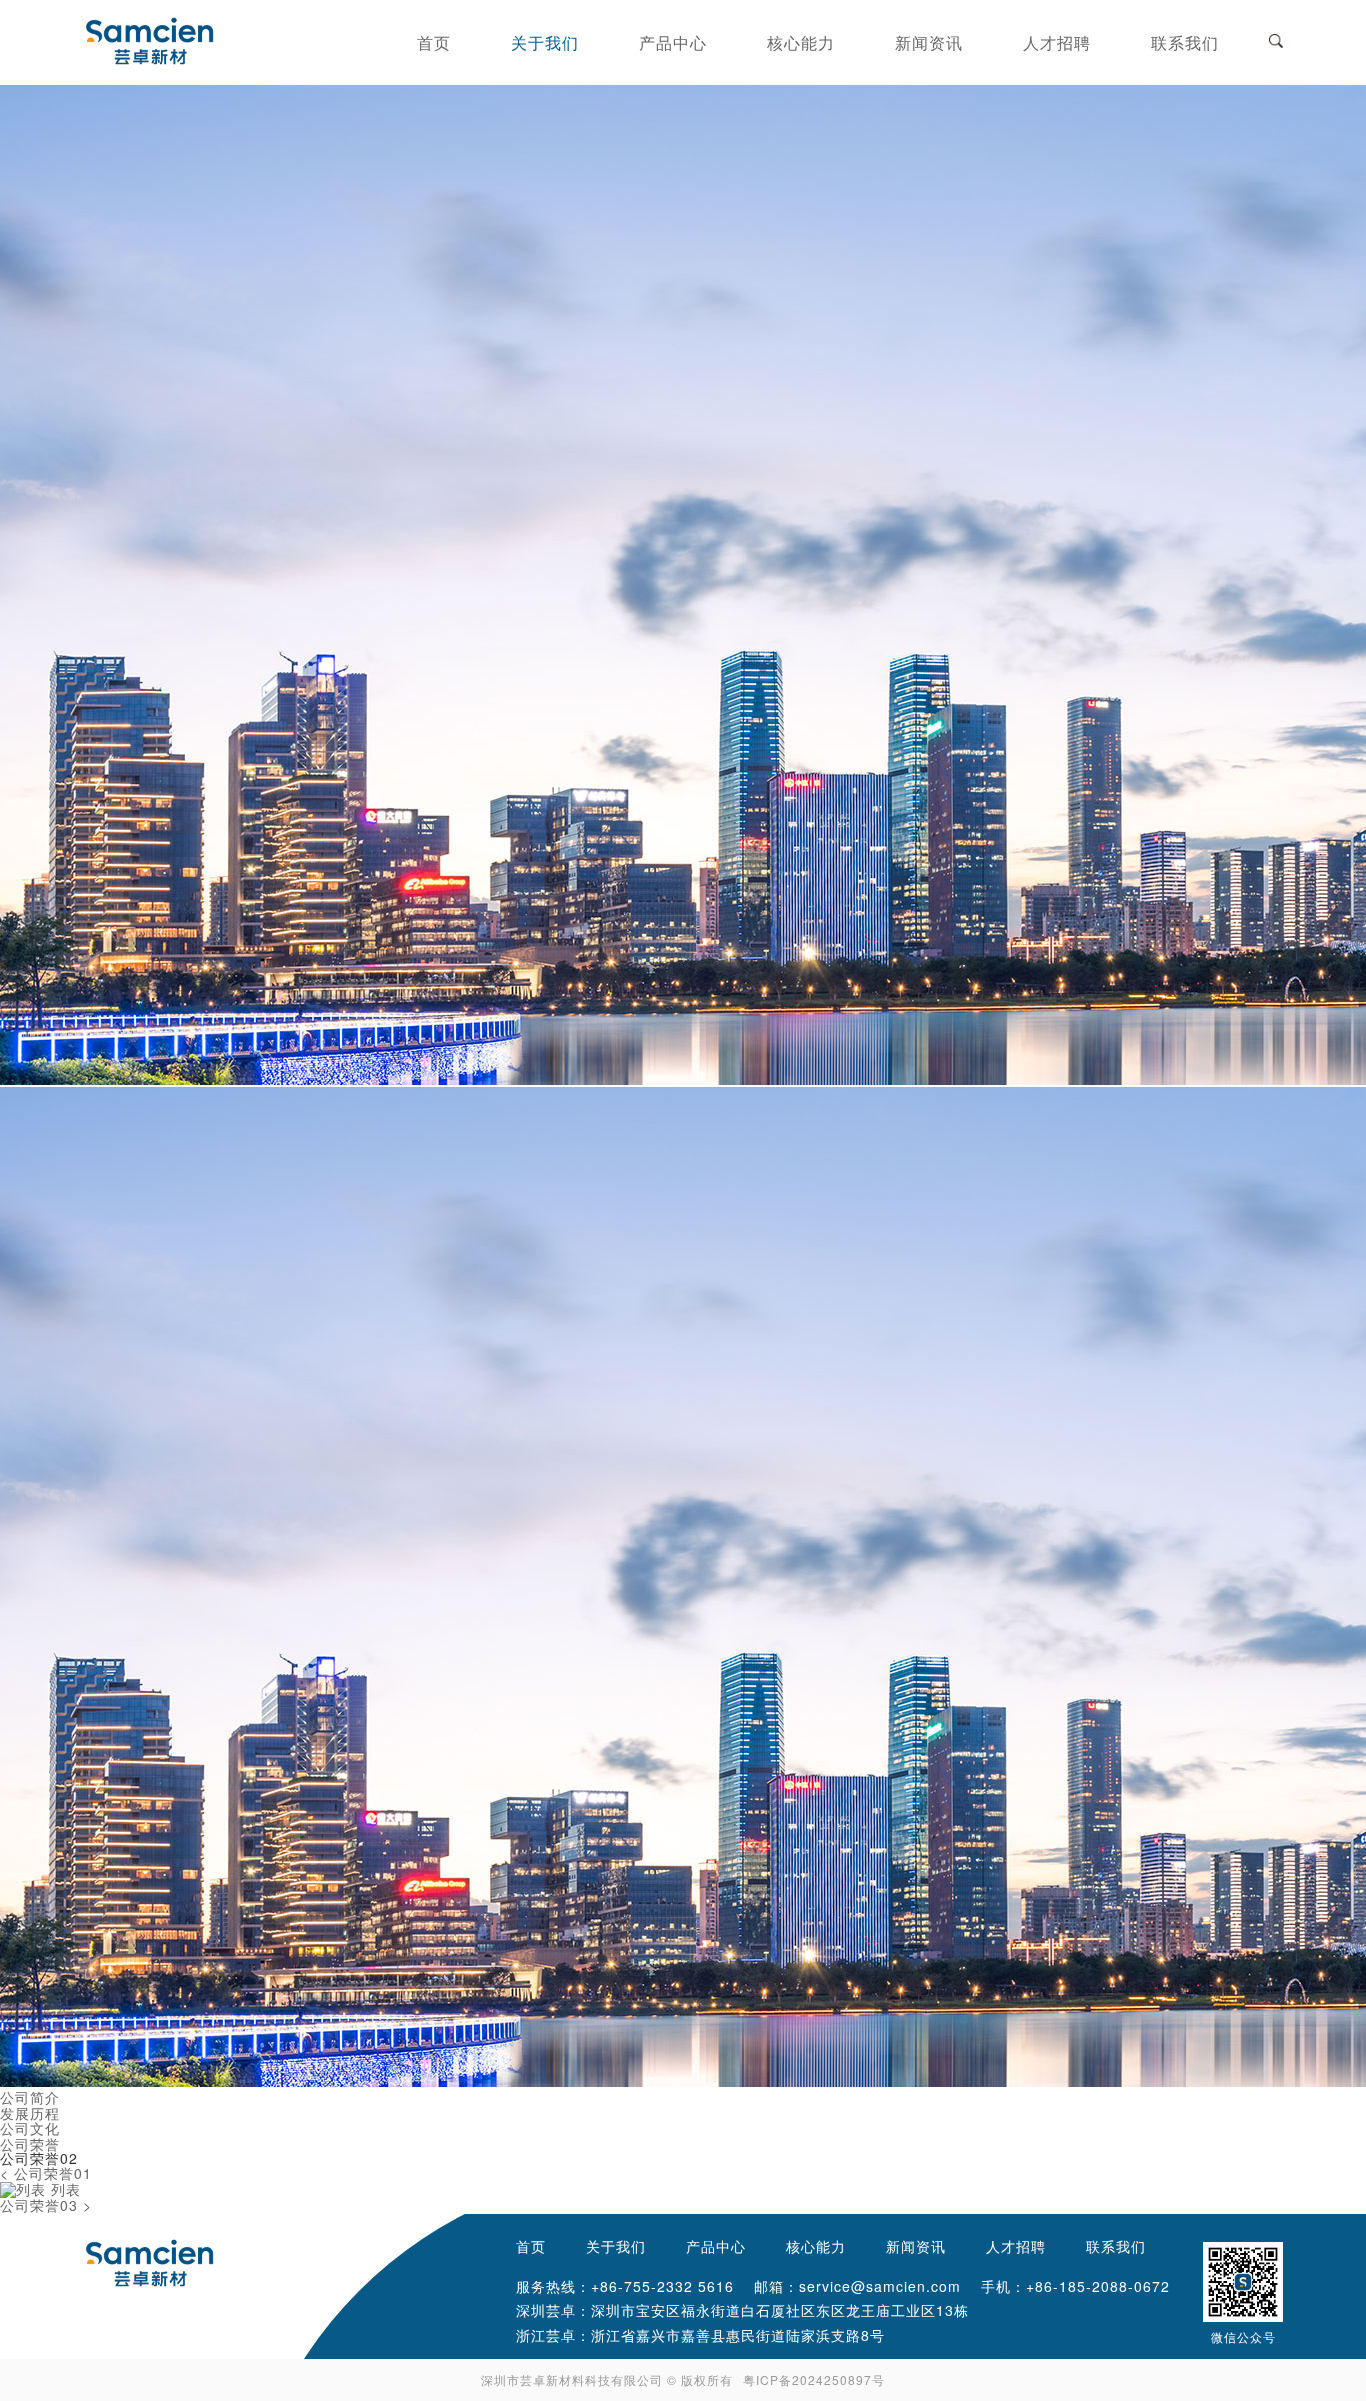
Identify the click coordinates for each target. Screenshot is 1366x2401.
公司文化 (30, 2128)
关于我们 (616, 2246)
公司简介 (30, 2097)
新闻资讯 (916, 2246)
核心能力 (816, 2246)
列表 (63, 2189)
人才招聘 (1016, 2246)
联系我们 (1116, 2246)
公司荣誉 (30, 2143)
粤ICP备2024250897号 (814, 2379)
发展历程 (30, 2112)
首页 (531, 2246)
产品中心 (716, 2246)
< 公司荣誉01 (46, 2174)
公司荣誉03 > (46, 2205)
